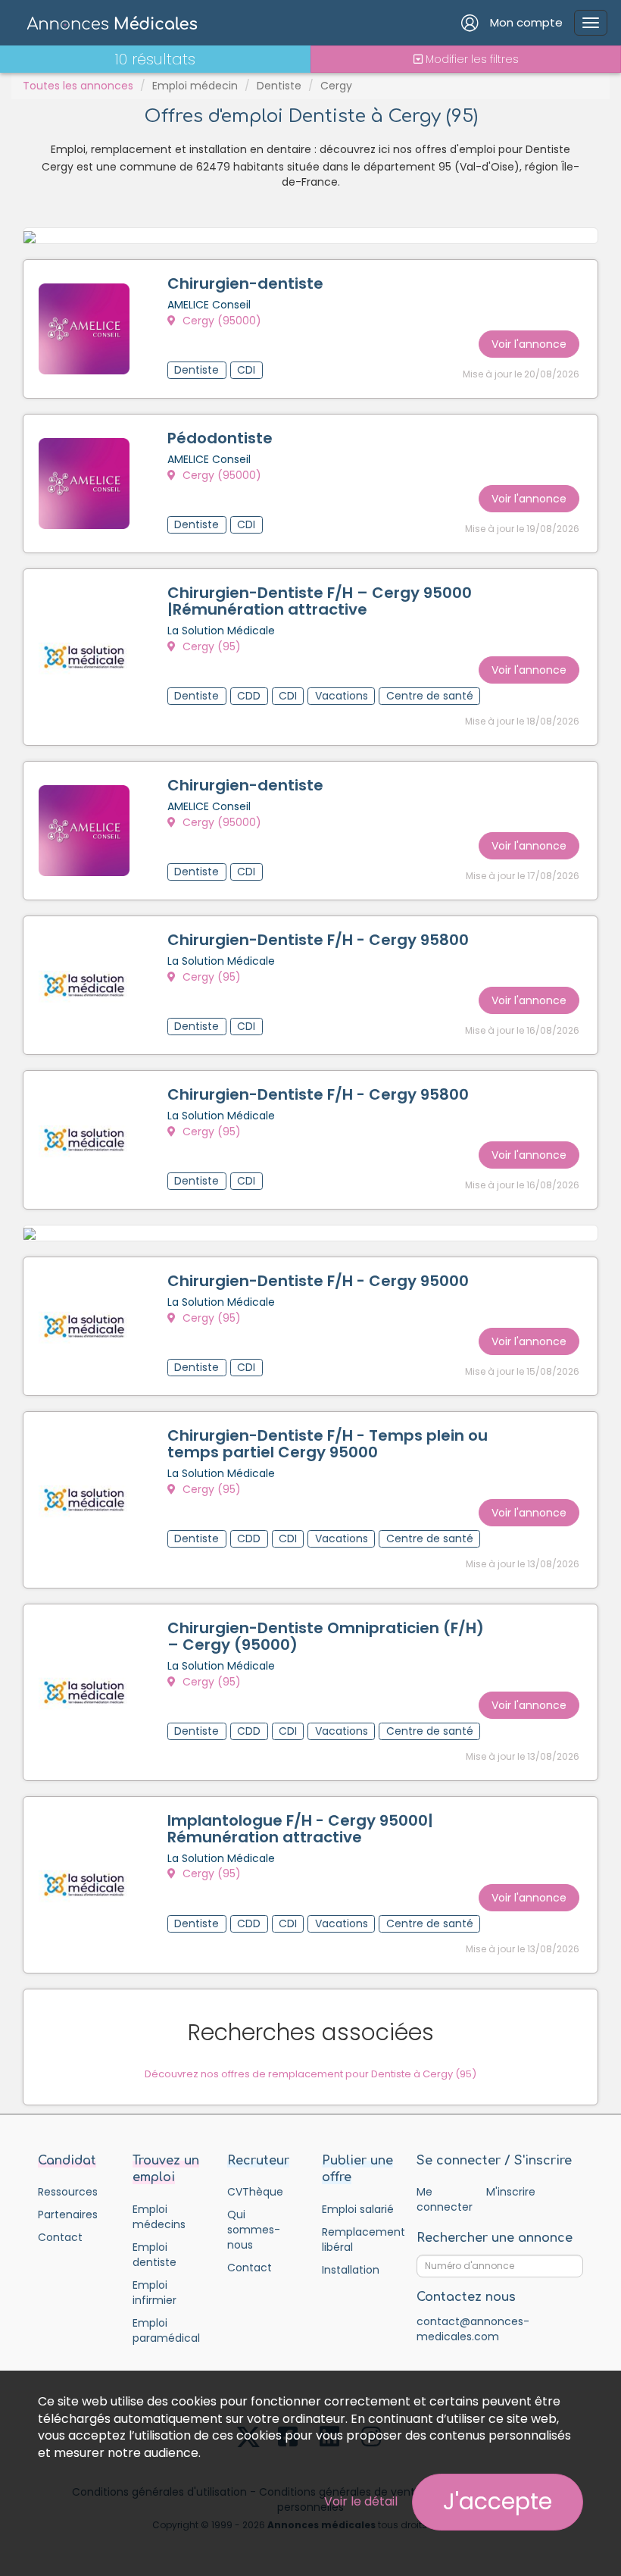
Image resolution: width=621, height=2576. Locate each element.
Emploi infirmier (154, 2293)
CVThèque (255, 2192)
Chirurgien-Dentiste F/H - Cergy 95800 (318, 940)
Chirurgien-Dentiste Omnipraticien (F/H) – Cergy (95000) (326, 1636)
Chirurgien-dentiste (245, 283)
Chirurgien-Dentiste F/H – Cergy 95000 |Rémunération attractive (320, 601)
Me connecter (444, 2199)
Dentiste (279, 86)
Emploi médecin (195, 86)
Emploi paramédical (166, 2330)
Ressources (68, 2192)
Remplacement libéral (358, 2240)
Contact (60, 2237)
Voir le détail (361, 2501)
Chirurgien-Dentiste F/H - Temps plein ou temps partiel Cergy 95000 (328, 1444)
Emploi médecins (159, 2217)
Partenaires (68, 2214)
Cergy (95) (210, 646)
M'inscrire (511, 2192)
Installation (351, 2270)
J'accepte (498, 2501)
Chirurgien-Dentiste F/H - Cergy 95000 (318, 1281)
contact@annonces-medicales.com (473, 2329)
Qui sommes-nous (254, 2230)
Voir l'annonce (529, 344)
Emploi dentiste (154, 2255)
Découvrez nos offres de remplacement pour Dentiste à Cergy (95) (310, 2074)
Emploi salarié (358, 2209)
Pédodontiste (220, 438)
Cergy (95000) (220, 321)
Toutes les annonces (78, 86)
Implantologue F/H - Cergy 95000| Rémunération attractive (300, 1829)
